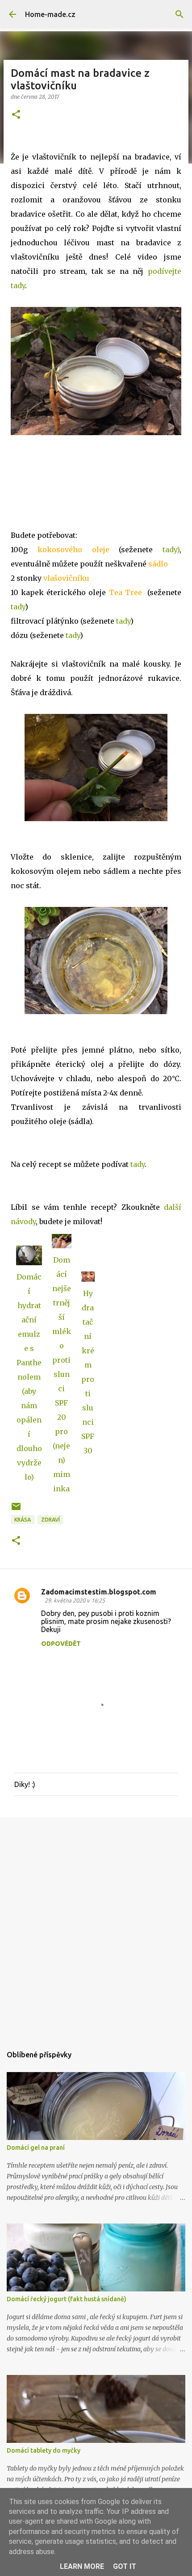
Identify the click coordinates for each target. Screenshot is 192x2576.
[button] (16, 115)
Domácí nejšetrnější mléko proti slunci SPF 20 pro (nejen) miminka (62, 1374)
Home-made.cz (50, 14)
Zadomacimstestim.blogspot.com (99, 1592)
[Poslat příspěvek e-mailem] (16, 1510)
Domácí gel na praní (36, 2148)
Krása (23, 1520)
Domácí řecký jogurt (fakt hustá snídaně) (67, 2299)
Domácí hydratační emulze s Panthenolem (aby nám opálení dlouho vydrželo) (29, 1377)
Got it (125, 2566)
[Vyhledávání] (179, 14)
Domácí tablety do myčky (44, 2450)
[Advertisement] (96, 1927)
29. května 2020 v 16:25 (75, 1600)
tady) (171, 550)
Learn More (82, 2566)
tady (18, 607)
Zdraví (50, 1520)
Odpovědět (61, 1644)
